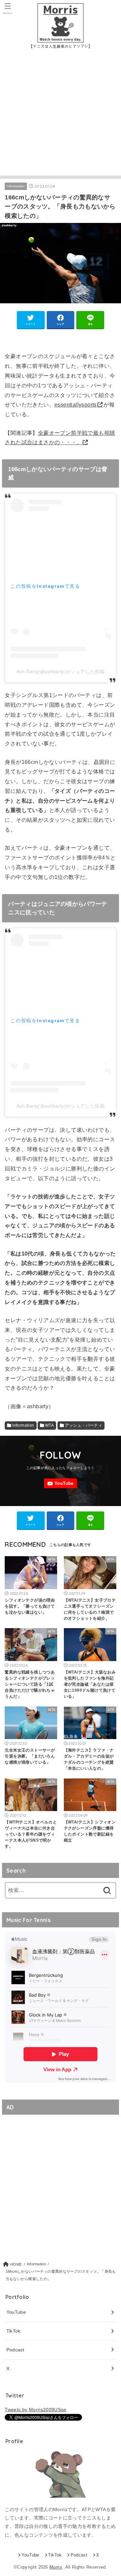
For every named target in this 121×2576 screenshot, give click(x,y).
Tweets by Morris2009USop (35, 2410)
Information (16, 186)
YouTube (16, 2312)
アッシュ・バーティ (84, 1425)
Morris (56, 2567)
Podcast (15, 2350)
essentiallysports (76, 405)
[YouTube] (61, 1483)
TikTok (13, 2331)
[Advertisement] (61, 115)
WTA (49, 1425)
